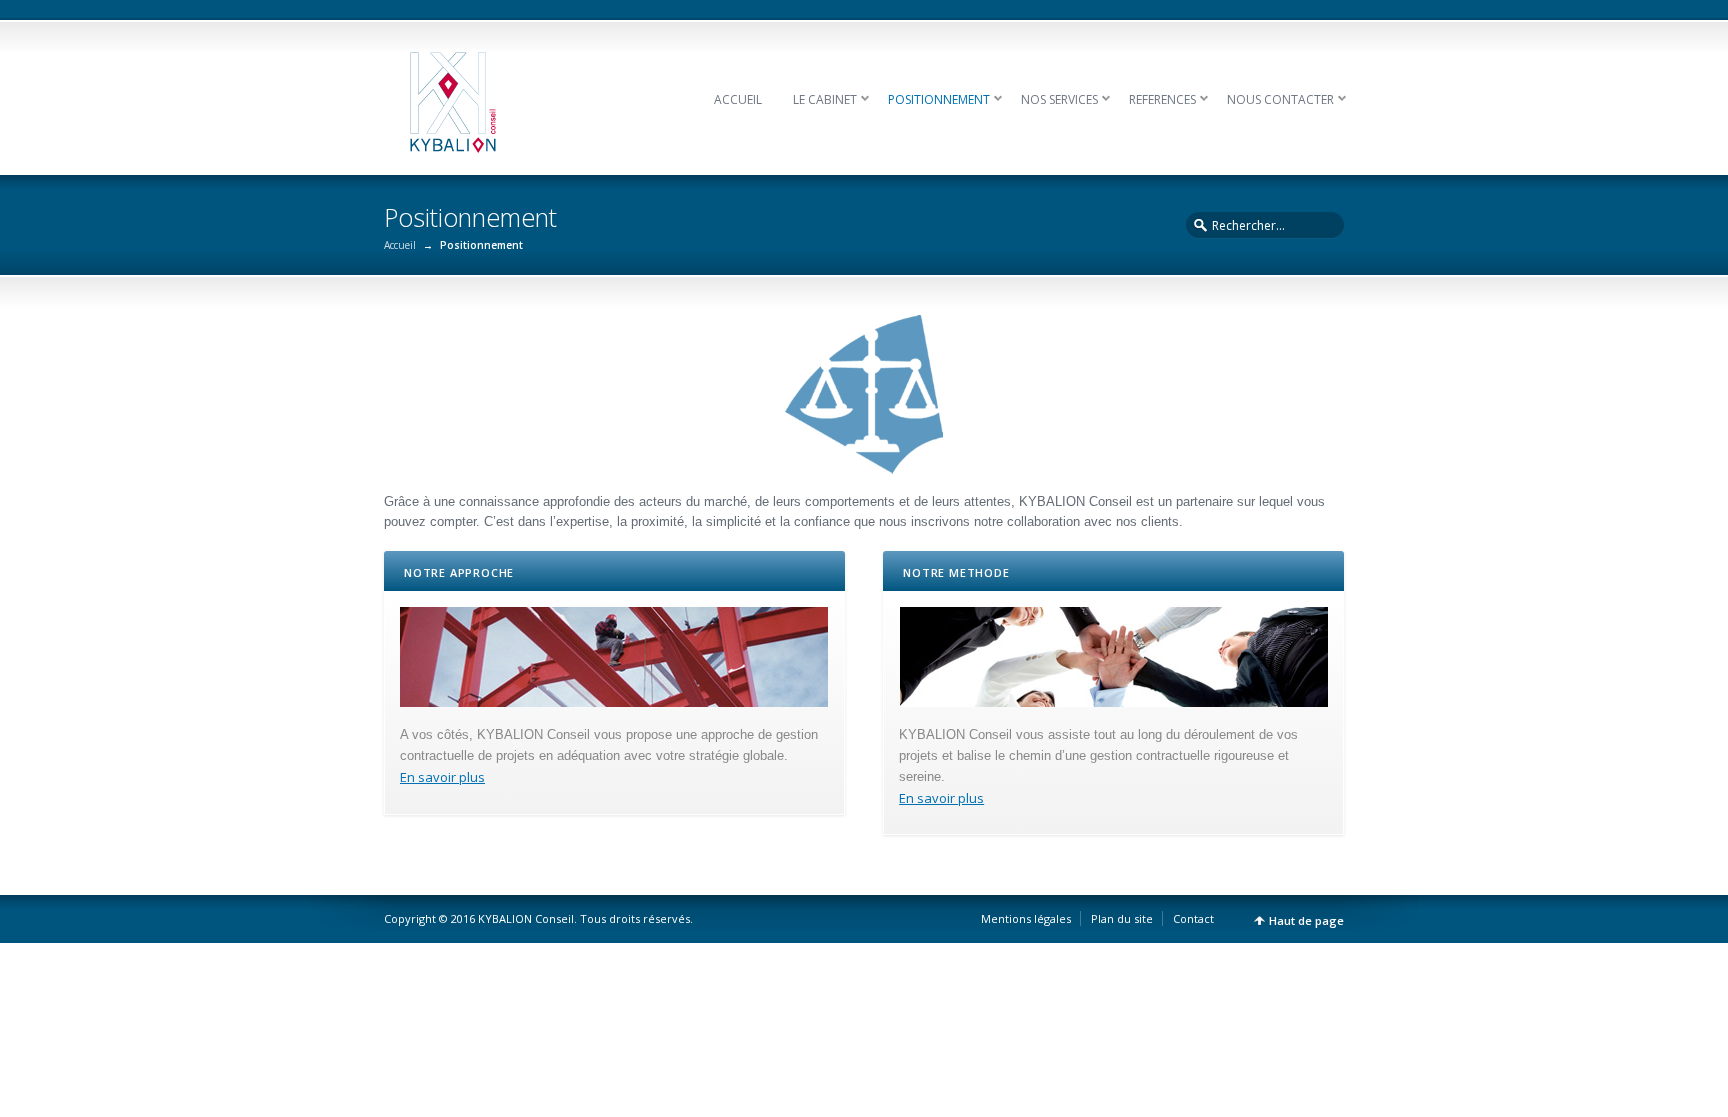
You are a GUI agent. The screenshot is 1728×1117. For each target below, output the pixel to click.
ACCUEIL (738, 99)
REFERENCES (1162, 99)
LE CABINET (825, 99)
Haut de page (1306, 920)
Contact (1193, 918)
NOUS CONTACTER (1280, 99)
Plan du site (1122, 918)
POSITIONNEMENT (939, 99)
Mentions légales (1026, 918)
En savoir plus (442, 777)
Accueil (400, 245)
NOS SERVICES (1059, 99)
